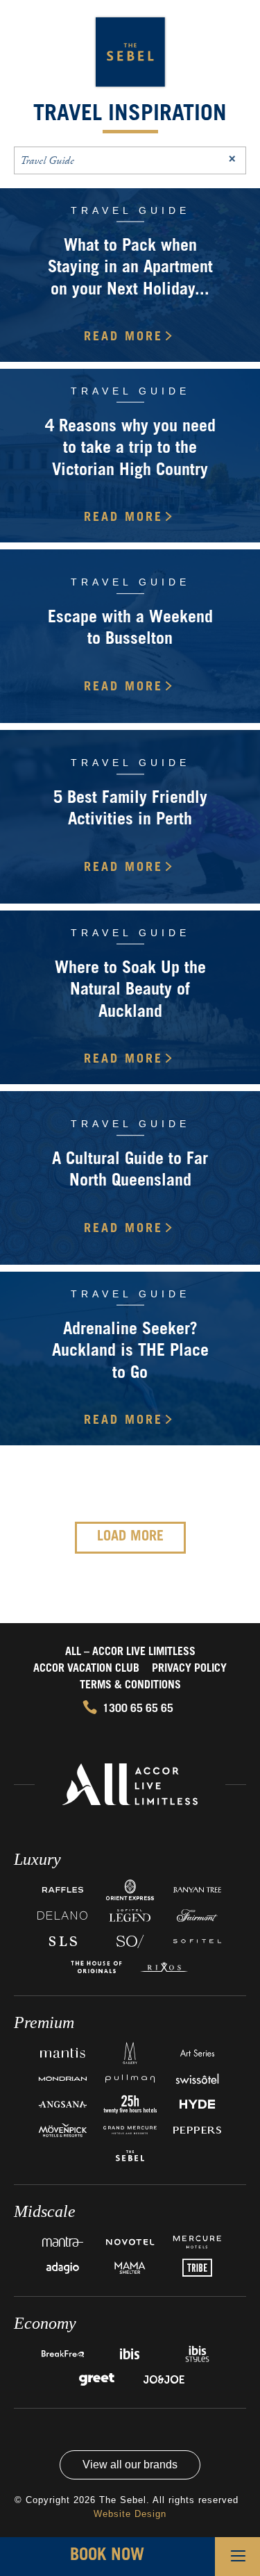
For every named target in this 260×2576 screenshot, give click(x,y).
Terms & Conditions (130, 1686)
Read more (123, 338)
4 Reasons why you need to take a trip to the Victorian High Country (130, 449)
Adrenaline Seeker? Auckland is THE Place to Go (130, 1352)
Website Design (130, 2514)
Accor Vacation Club (86, 1669)
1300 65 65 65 (138, 1709)
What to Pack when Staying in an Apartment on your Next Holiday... (130, 269)
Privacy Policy (189, 1669)
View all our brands (130, 2465)
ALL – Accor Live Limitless (130, 1652)
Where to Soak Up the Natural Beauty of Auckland (130, 991)
